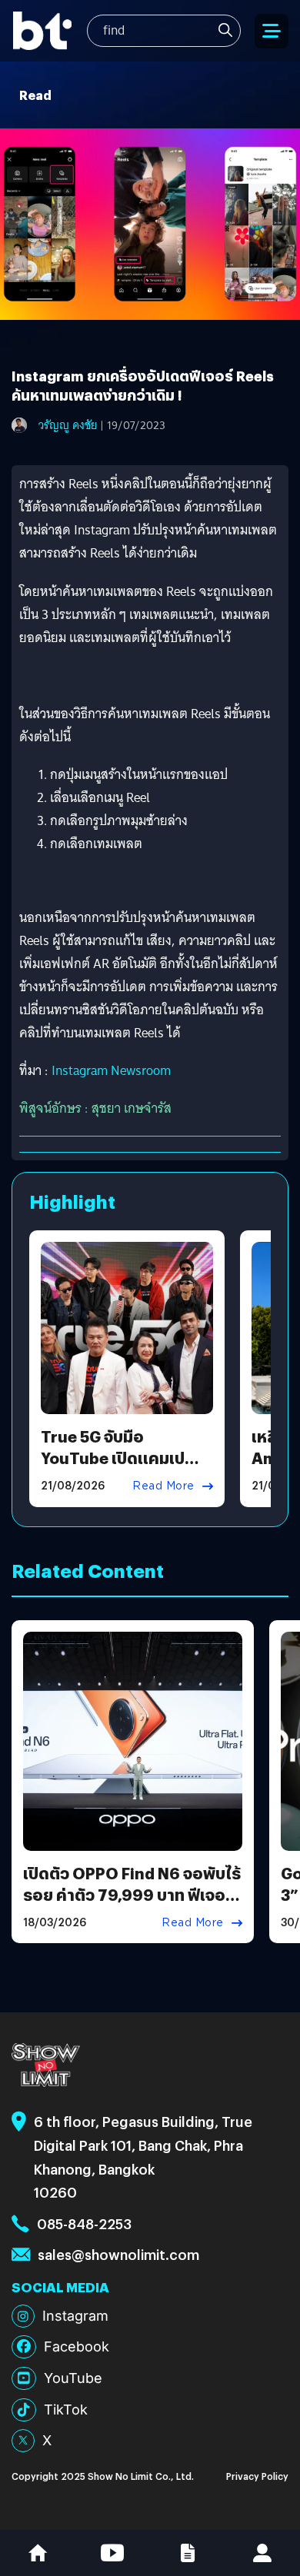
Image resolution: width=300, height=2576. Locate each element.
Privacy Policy (257, 2476)
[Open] (272, 31)
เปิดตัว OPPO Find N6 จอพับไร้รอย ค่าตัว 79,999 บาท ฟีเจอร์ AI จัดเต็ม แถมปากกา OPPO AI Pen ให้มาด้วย (132, 1905)
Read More (163, 1486)
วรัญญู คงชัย (68, 425)
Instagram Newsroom (111, 1071)
